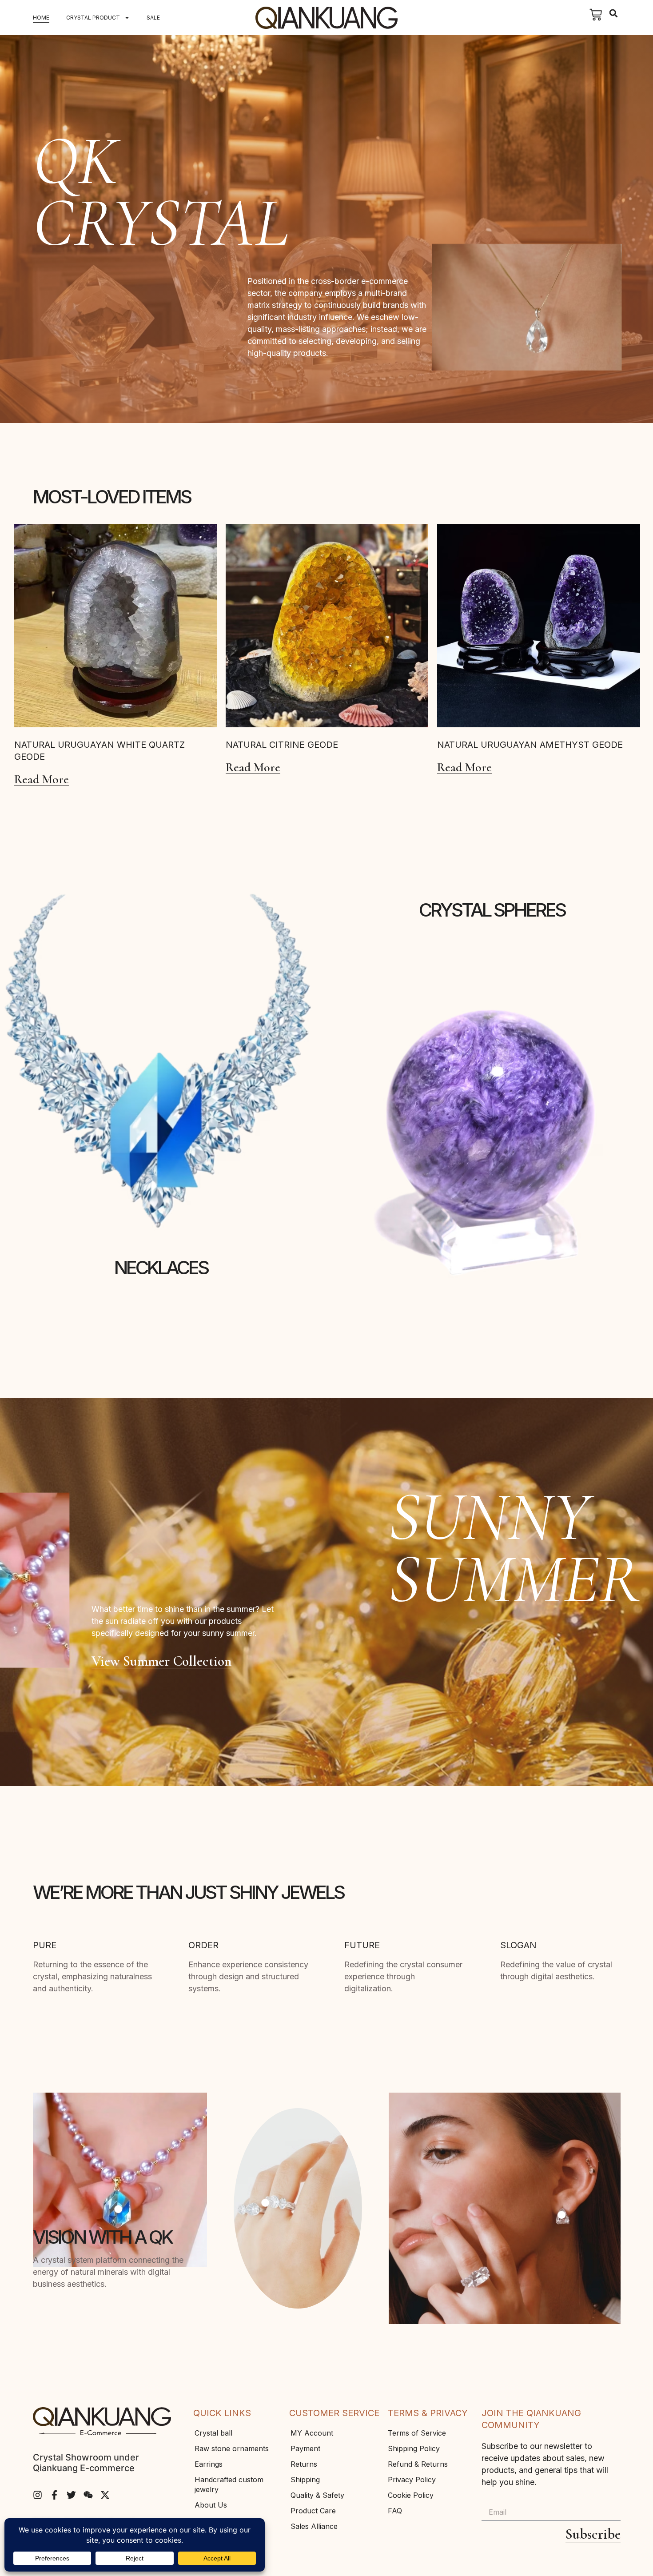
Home (41, 18)
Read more (42, 780)
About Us (211, 2505)
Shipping (305, 2480)
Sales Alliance (314, 2526)
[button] (614, 14)
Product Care (313, 2511)
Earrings (209, 2464)
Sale (153, 18)
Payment (305, 2448)
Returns (304, 2464)
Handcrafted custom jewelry (229, 2484)
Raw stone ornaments (232, 2448)
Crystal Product (93, 18)
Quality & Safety (317, 2495)
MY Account (312, 2433)
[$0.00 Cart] (596, 15)
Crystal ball (213, 2433)
